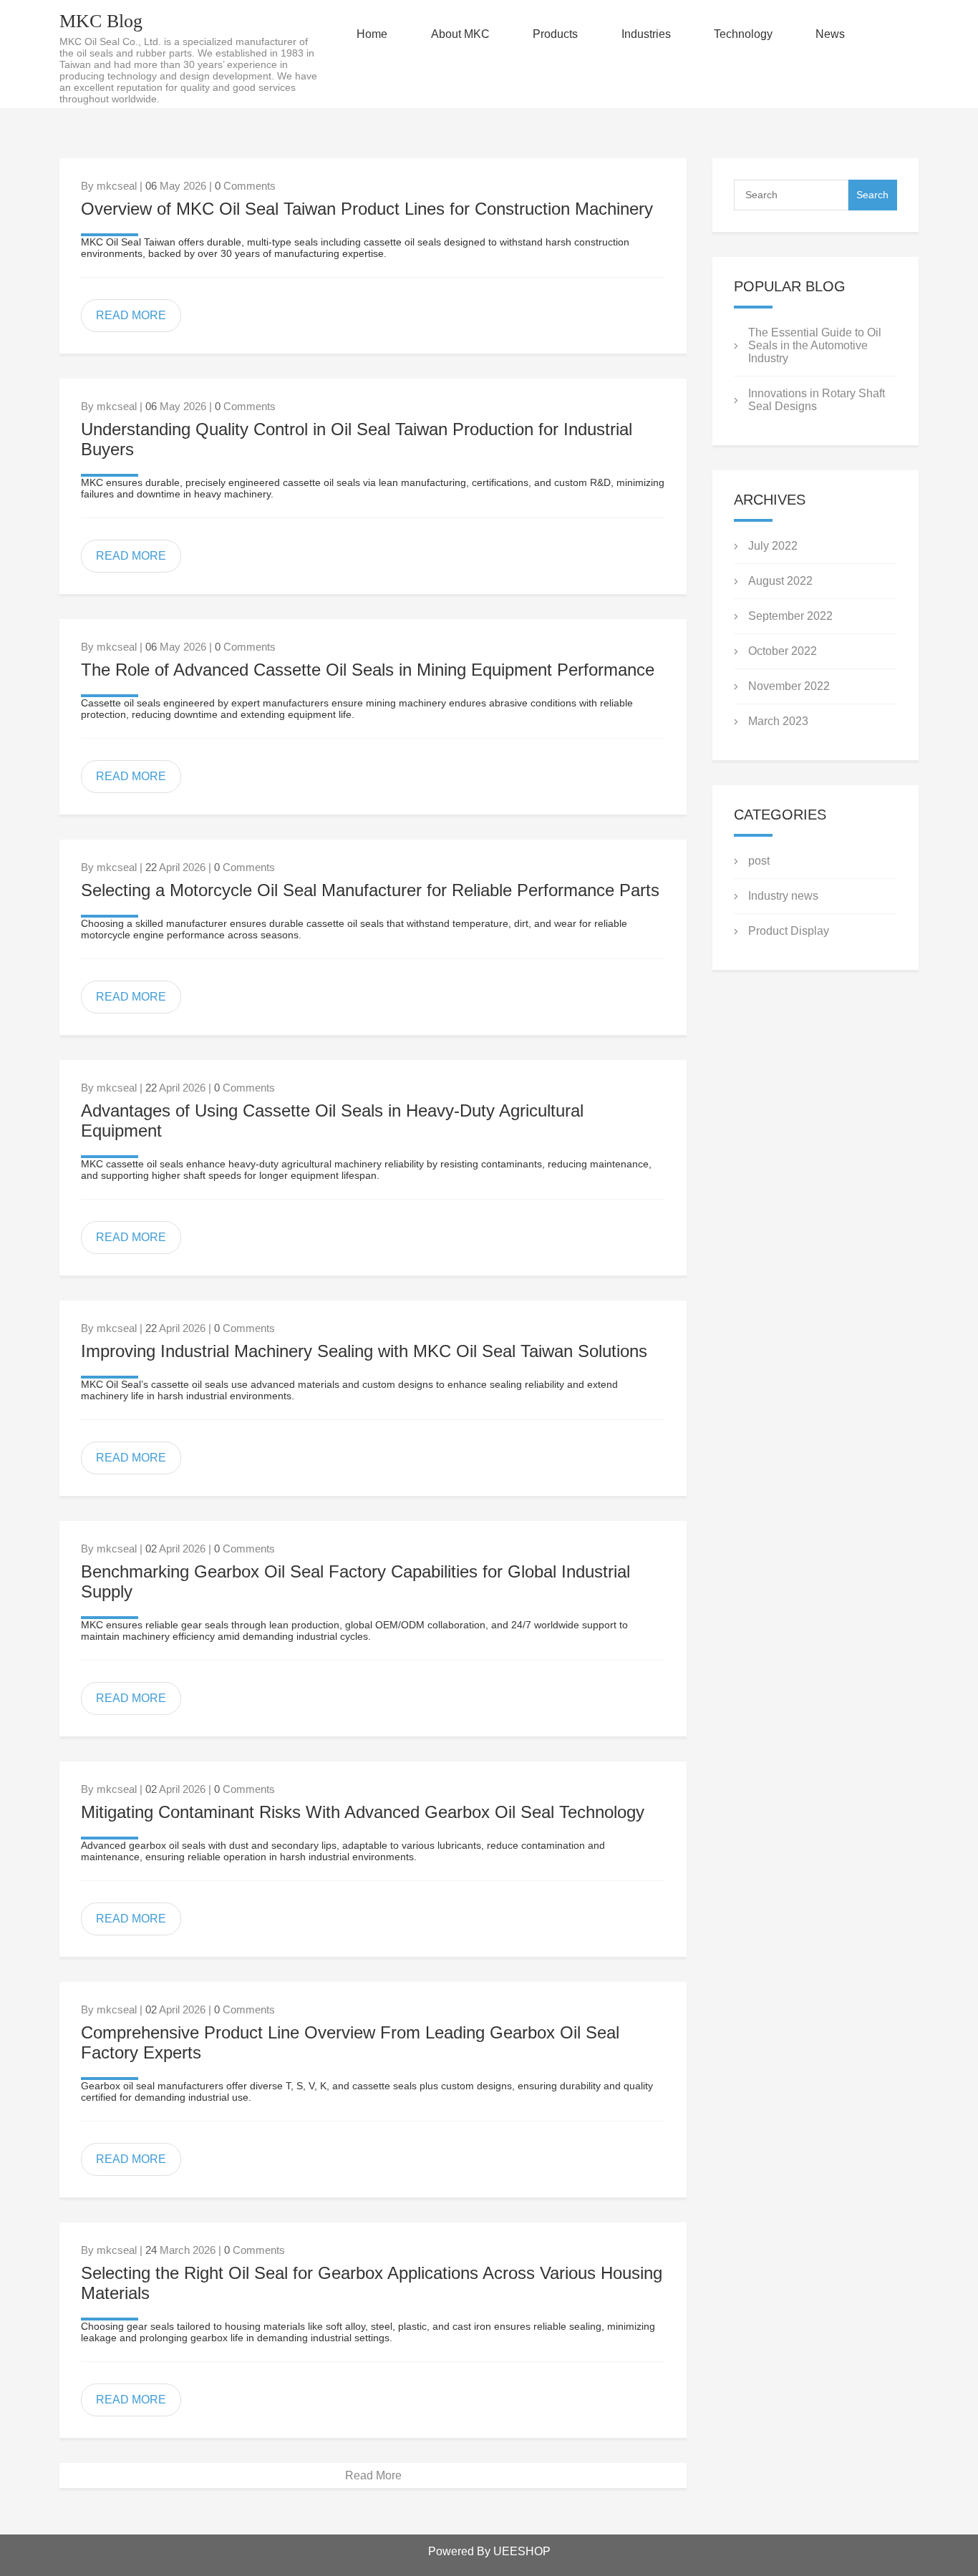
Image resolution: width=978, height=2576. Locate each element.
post (759, 861)
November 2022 (789, 686)
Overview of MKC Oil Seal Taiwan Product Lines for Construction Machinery (367, 209)
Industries (646, 34)
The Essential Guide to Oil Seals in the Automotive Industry (815, 345)
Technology (743, 34)
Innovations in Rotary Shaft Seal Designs (817, 400)
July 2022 (773, 546)
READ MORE (131, 315)
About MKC (460, 34)
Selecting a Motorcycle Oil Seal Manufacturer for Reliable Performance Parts (370, 890)
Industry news (783, 896)
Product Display (789, 931)
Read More (373, 2475)
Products (555, 34)
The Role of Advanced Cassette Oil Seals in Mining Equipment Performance (368, 670)
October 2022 (783, 651)
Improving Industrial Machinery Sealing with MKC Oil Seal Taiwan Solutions (364, 1351)
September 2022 (790, 616)
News (830, 34)
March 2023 (778, 721)
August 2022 (780, 581)
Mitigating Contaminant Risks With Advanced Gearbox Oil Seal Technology (363, 1812)
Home (372, 34)
